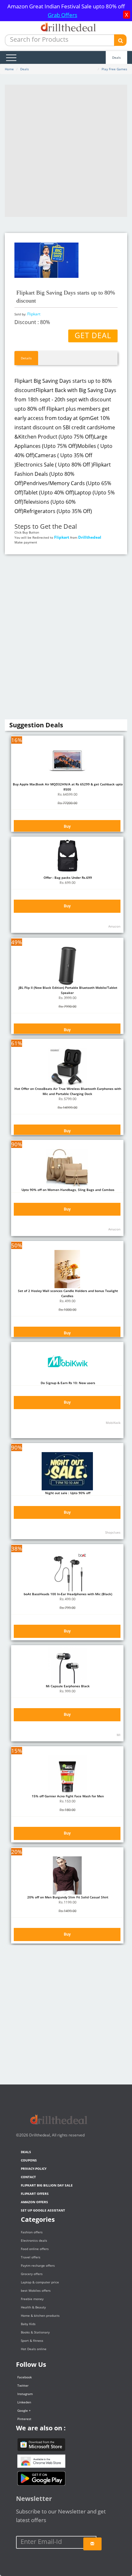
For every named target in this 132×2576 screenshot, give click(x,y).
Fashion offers (32, 2232)
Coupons (29, 2160)
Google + (24, 2410)
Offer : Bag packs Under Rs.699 (67, 877)
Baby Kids (28, 2324)
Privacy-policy (34, 2169)
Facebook (25, 2377)
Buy (67, 826)
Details (26, 358)
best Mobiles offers (36, 2290)
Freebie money (32, 2299)
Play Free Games (114, 69)
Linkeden (24, 2402)
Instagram (25, 2394)
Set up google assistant (43, 2210)
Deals (116, 57)
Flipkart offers (35, 2194)
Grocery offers (32, 2274)
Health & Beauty (33, 2307)
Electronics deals (34, 2240)
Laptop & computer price (40, 2282)
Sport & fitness (32, 2341)
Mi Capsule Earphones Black (67, 1686)
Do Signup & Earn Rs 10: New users (67, 1383)
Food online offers (35, 2249)
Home (9, 69)
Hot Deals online (34, 2349)
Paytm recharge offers (38, 2265)
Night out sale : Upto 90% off (67, 1493)
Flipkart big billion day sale (47, 2185)
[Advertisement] (66, 151)
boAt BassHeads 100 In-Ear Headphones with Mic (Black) (67, 1594)
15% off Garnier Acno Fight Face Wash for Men (67, 1796)
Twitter (23, 2385)
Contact (28, 2177)
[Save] (92, 2544)
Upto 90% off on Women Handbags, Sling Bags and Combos (67, 1190)
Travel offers (31, 2257)
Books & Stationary (35, 2332)
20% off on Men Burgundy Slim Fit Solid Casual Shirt (67, 1897)
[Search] (120, 40)
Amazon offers (34, 2202)
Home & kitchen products (40, 2315)
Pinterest (24, 2419)
